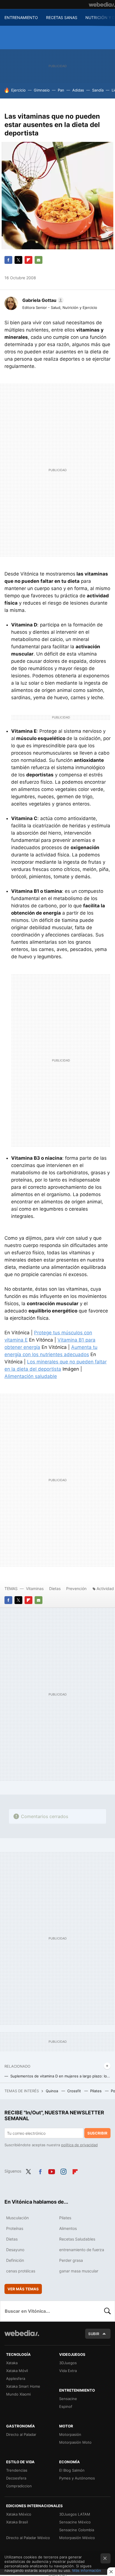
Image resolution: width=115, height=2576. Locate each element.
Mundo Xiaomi (18, 2394)
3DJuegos (68, 2363)
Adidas (78, 90)
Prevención (77, 1588)
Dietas (55, 1588)
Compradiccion (19, 2486)
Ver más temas (23, 2289)
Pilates (96, 2091)
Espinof (66, 2406)
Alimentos (68, 2228)
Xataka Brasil (17, 2522)
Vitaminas (35, 1588)
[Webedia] (102, 4)
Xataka (12, 2363)
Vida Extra (68, 2371)
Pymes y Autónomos (77, 2478)
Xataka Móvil (17, 2371)
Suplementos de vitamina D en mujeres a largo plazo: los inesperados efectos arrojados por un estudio (60, 2076)
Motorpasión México (77, 2538)
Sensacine (68, 2399)
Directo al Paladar (21, 2434)
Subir (94, 2334)
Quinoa (52, 2091)
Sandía (98, 90)
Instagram (63, 2171)
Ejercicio (18, 90)
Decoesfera (16, 2478)
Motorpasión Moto (75, 2442)
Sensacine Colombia (77, 2530)
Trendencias (17, 2470)
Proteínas (15, 2228)
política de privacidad (79, 2145)
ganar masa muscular (79, 2271)
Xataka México (19, 2514)
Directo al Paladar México (28, 2538)
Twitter (18, 260)
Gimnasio (42, 90)
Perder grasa (71, 2260)
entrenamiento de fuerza (82, 2250)
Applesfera (16, 2378)
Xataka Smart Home (23, 2386)
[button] (42, 300)
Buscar (107, 2311)
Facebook (8, 260)
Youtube (52, 2171)
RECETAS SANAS (62, 17)
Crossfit (75, 2091)
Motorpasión (70, 2434)
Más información (87, 2570)
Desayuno (15, 2250)
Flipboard (28, 260)
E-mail (39, 260)
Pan (61, 90)
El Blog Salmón (72, 2470)
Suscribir (97, 2133)
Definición (15, 2260)
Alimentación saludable (31, 1376)
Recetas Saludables (77, 2239)
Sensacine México (75, 2522)
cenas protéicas (21, 2271)
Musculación (17, 2218)
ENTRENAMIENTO (21, 17)
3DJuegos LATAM (75, 2514)
